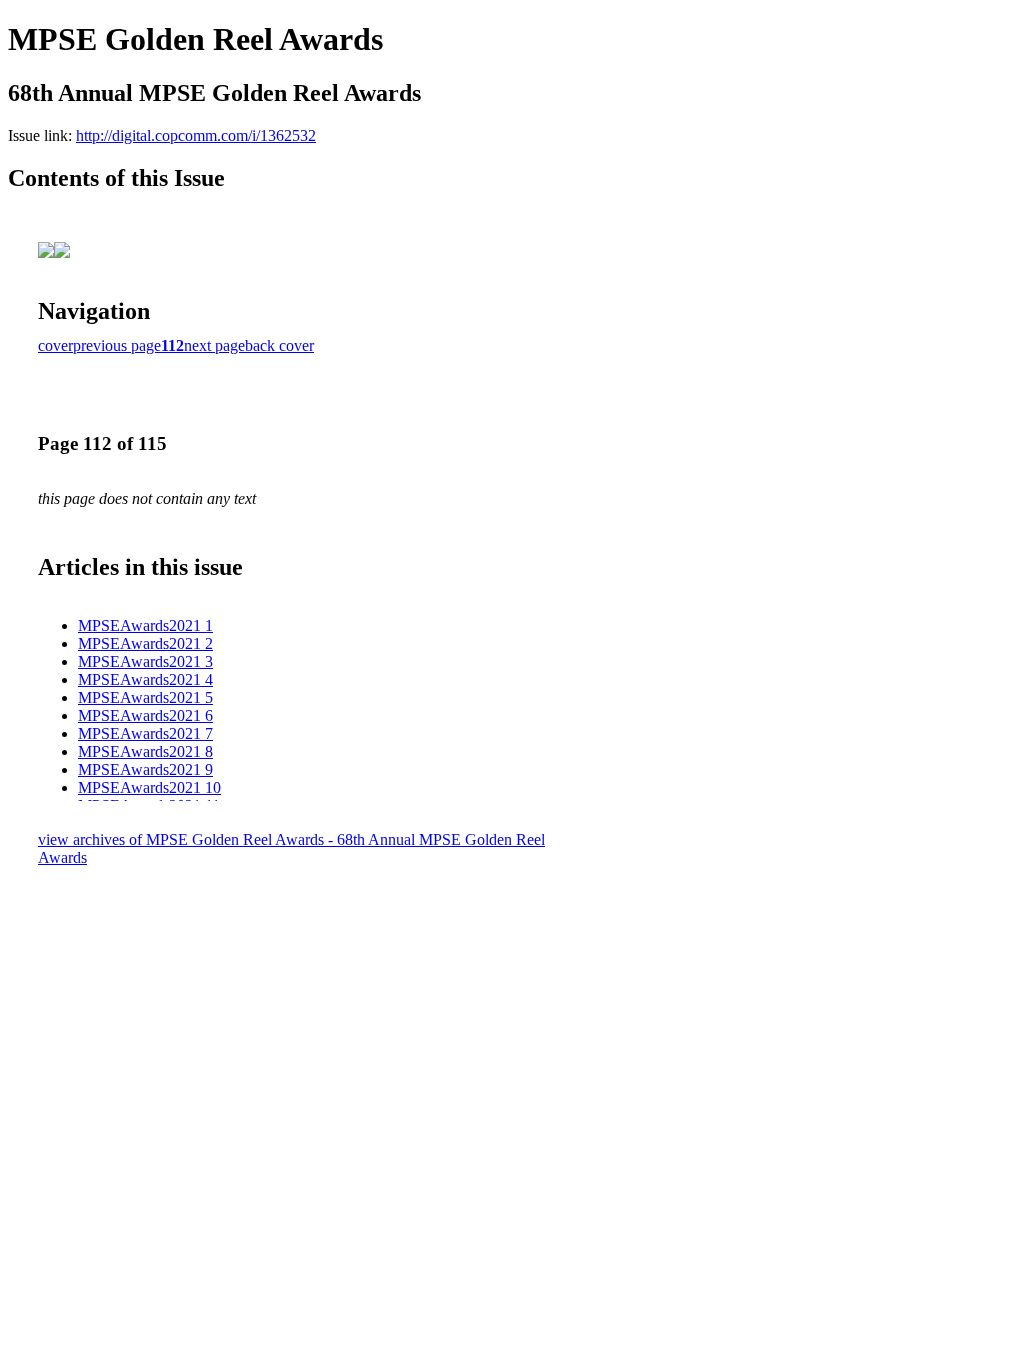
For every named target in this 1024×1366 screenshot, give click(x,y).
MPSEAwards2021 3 (145, 661)
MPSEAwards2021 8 (145, 751)
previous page (117, 345)
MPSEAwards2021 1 (145, 625)
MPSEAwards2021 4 (145, 679)
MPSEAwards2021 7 (145, 733)
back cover (279, 345)
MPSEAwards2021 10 (149, 787)
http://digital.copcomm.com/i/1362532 (196, 135)
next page (214, 345)
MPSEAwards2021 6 (145, 715)
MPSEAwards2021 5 (145, 697)
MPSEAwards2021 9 (145, 769)
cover (55, 345)
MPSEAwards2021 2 (145, 643)
